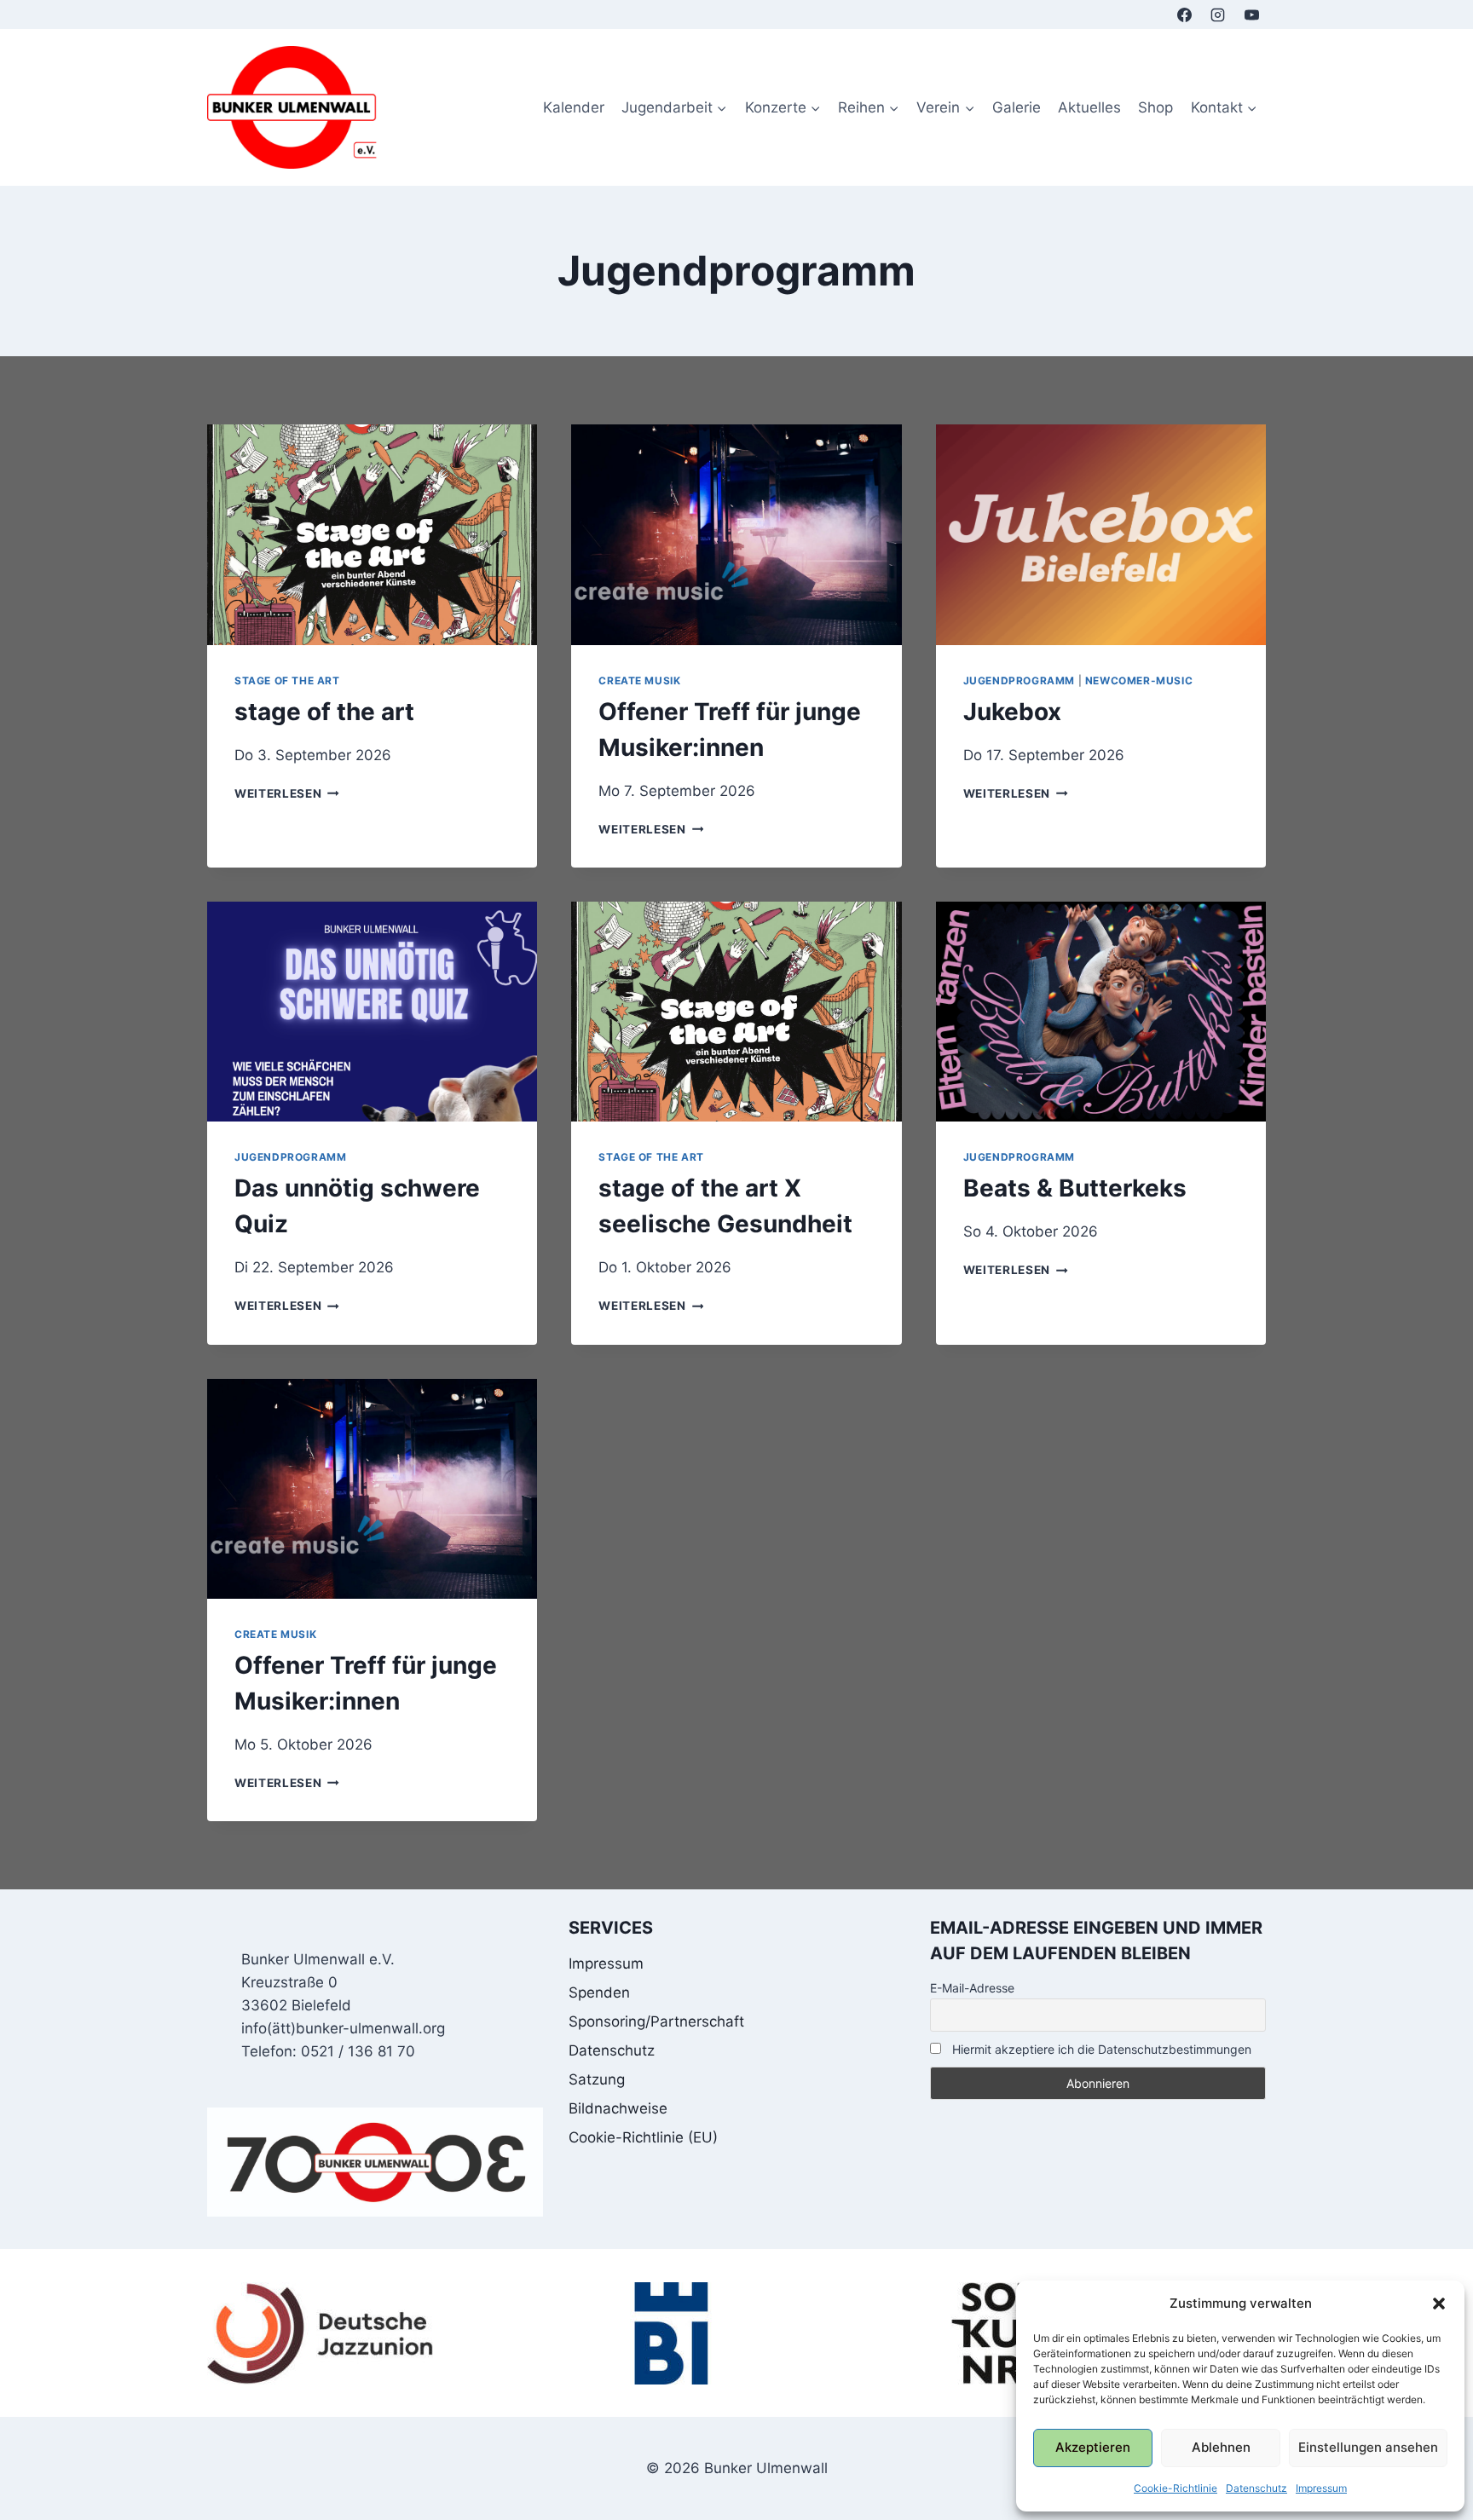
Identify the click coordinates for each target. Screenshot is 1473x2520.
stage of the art (287, 680)
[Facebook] (1185, 14)
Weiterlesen (287, 793)
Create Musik (639, 680)
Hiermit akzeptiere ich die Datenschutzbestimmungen (1100, 2049)
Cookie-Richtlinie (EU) (643, 2137)
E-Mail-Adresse (972, 1988)
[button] (1439, 2304)
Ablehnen (1221, 2447)
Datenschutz (1256, 2488)
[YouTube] (1251, 14)
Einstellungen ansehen (1368, 2447)
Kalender (574, 107)
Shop (1155, 107)
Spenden (599, 1992)
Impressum (1321, 2488)
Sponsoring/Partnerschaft (656, 2021)
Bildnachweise (618, 2108)
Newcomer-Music (1139, 680)
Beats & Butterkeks (1075, 1188)
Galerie (1017, 107)
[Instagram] (1218, 14)
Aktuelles (1089, 107)
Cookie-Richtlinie (1176, 2488)
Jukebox (1012, 712)
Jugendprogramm (1019, 680)
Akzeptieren (1093, 2447)
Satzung (597, 2079)
